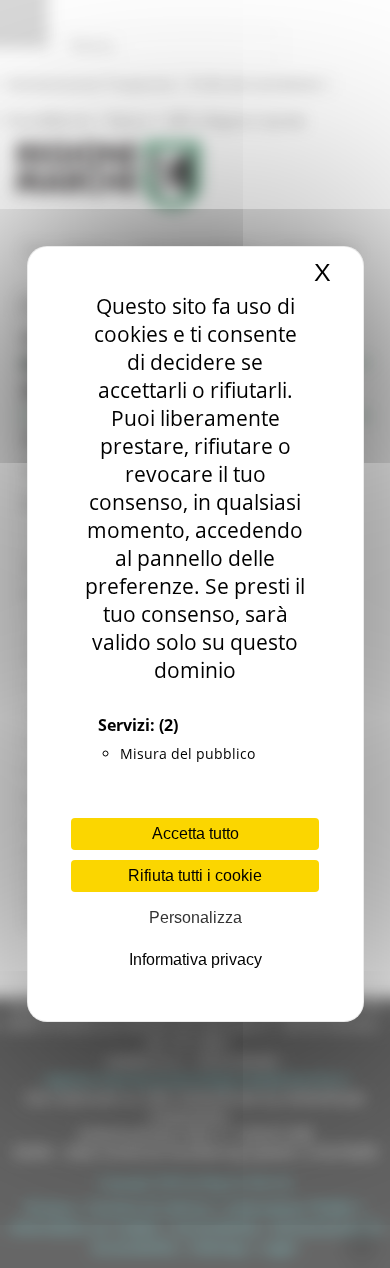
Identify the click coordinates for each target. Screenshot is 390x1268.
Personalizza (195, 917)
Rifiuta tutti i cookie (195, 875)
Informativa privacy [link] (195, 959)
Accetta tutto (195, 833)
